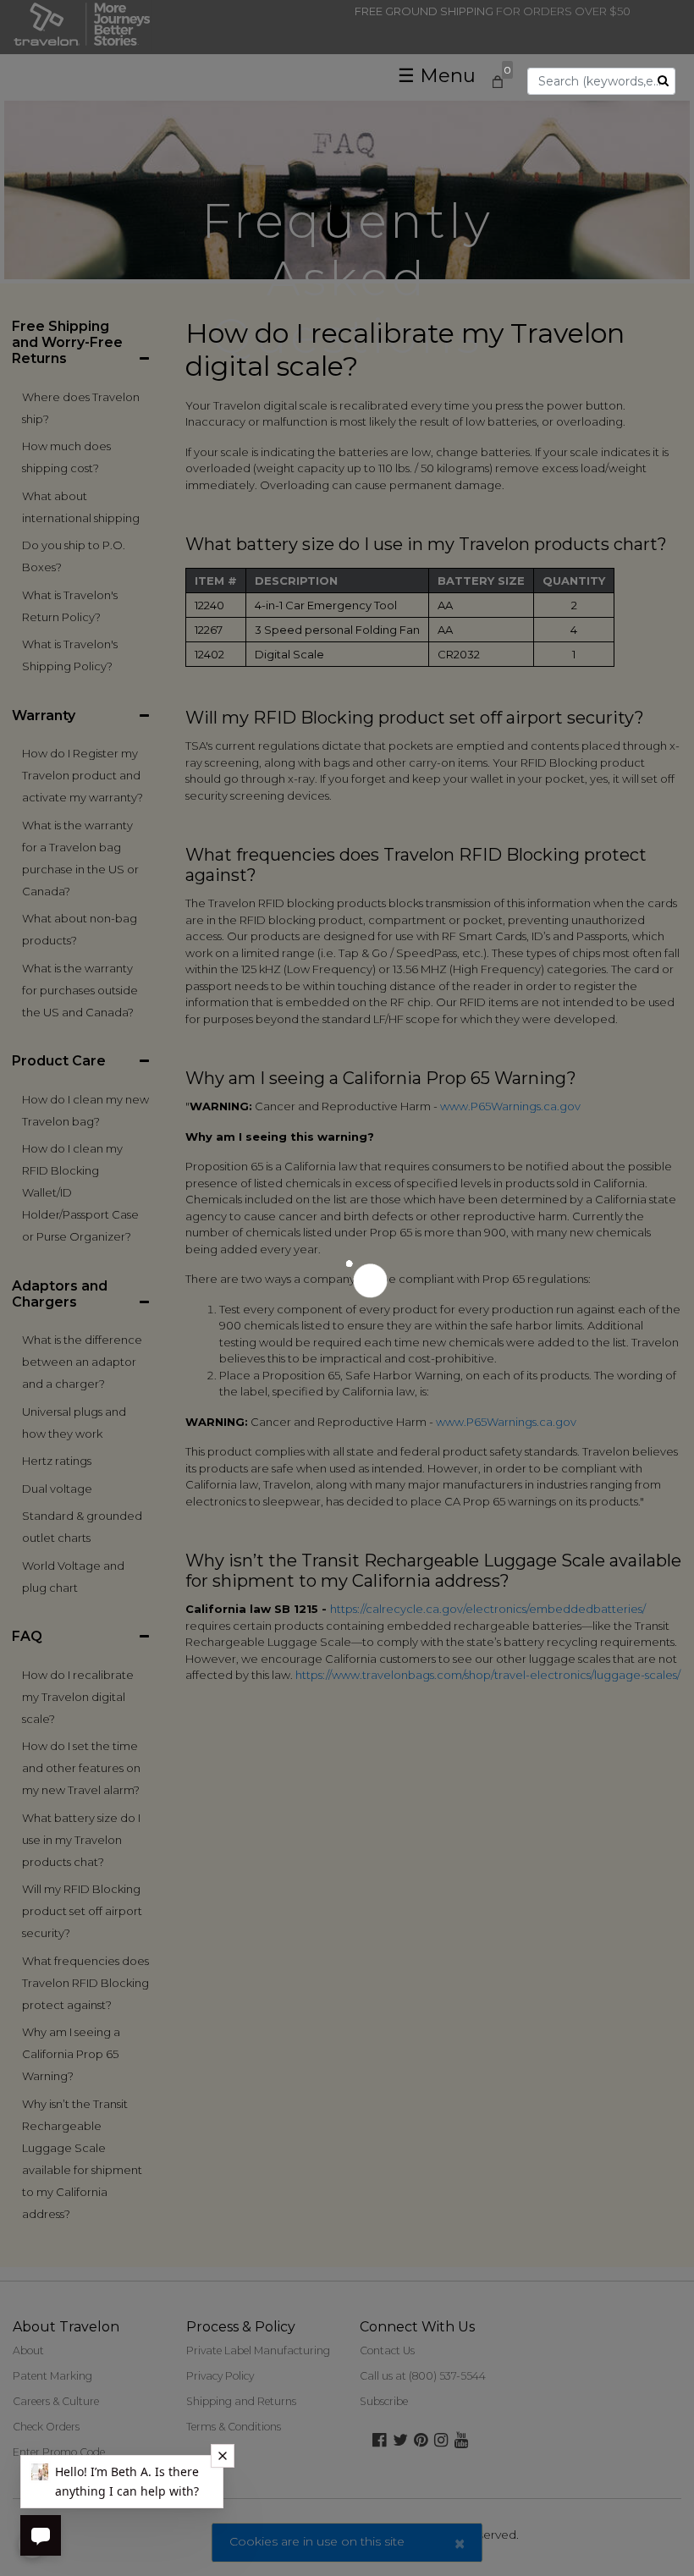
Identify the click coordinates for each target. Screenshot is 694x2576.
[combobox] (601, 81)
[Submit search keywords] (663, 80)
